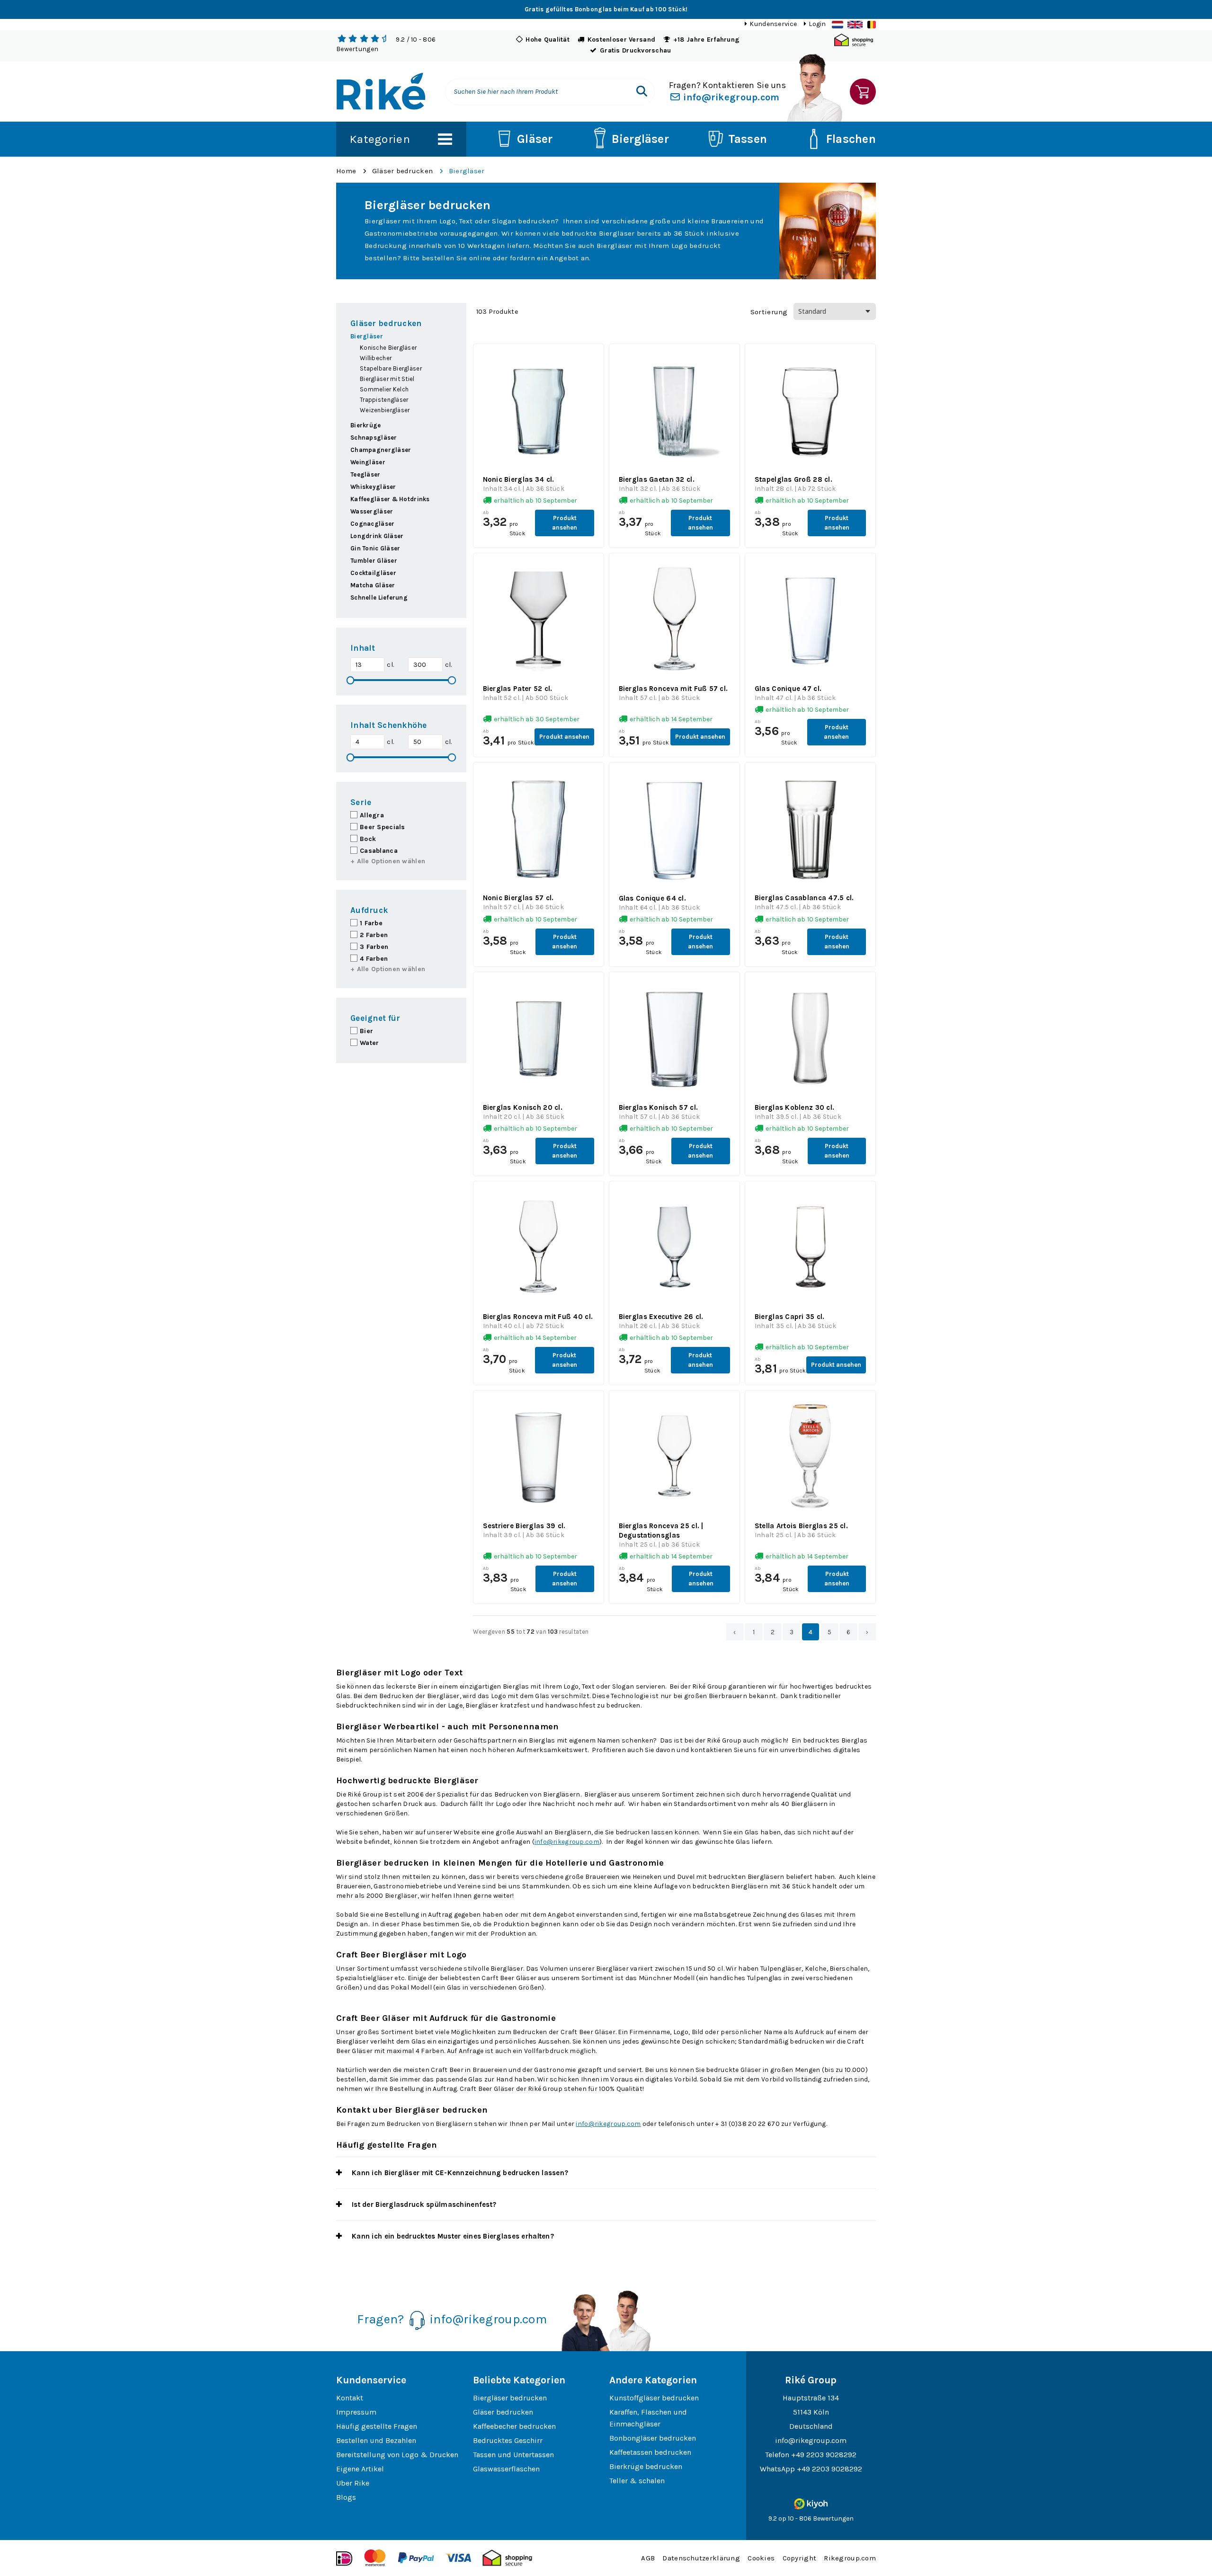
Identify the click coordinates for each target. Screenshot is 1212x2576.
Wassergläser (372, 511)
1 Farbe (371, 923)
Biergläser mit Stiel (387, 379)
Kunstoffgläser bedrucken (654, 2398)
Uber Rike (353, 2483)
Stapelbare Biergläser (391, 368)
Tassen (748, 139)
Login (817, 24)
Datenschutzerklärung (701, 2558)
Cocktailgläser (373, 573)
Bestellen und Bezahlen (376, 2440)
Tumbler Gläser (374, 561)
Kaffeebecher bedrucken (514, 2426)
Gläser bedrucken (402, 171)
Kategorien (380, 139)
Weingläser (368, 462)
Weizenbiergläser (385, 410)
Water (369, 1043)
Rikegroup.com (850, 2558)
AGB (648, 2558)
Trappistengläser (384, 400)
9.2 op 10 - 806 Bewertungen (811, 2518)
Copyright (800, 2558)
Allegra (372, 815)
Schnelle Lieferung (379, 598)
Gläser (535, 139)
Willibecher (376, 358)
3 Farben (374, 947)
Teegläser (365, 474)
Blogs (346, 2497)
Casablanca (379, 851)
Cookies (761, 2558)
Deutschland (811, 2426)
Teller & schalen (637, 2481)
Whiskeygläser (373, 487)
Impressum (356, 2412)
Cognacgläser (372, 524)
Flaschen (851, 139)
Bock (368, 839)
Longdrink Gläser (377, 536)
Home (346, 171)
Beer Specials (383, 827)
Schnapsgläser (374, 438)
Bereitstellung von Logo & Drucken (397, 2455)
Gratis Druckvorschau (636, 50)
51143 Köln (811, 2412)
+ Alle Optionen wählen (388, 861)
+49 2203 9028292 (824, 2455)
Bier (366, 1031)
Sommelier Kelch (384, 389)
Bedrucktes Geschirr (508, 2440)
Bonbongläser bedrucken (653, 2438)
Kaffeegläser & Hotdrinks (390, 499)
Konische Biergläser (388, 348)
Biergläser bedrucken (510, 2398)
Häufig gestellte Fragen (377, 2426)
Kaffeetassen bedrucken (650, 2452)
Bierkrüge (366, 425)
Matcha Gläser (373, 585)
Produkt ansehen (565, 523)
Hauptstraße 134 (811, 2398)
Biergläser (640, 139)
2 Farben (374, 935)
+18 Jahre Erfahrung (706, 40)
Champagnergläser (381, 450)
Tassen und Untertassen (513, 2455)
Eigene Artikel (360, 2469)
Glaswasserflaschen (506, 2469)
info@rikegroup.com (730, 97)
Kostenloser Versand (621, 40)
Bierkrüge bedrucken (646, 2466)
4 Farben (374, 959)
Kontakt (350, 2398)
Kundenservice (773, 24)
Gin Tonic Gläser (375, 548)
